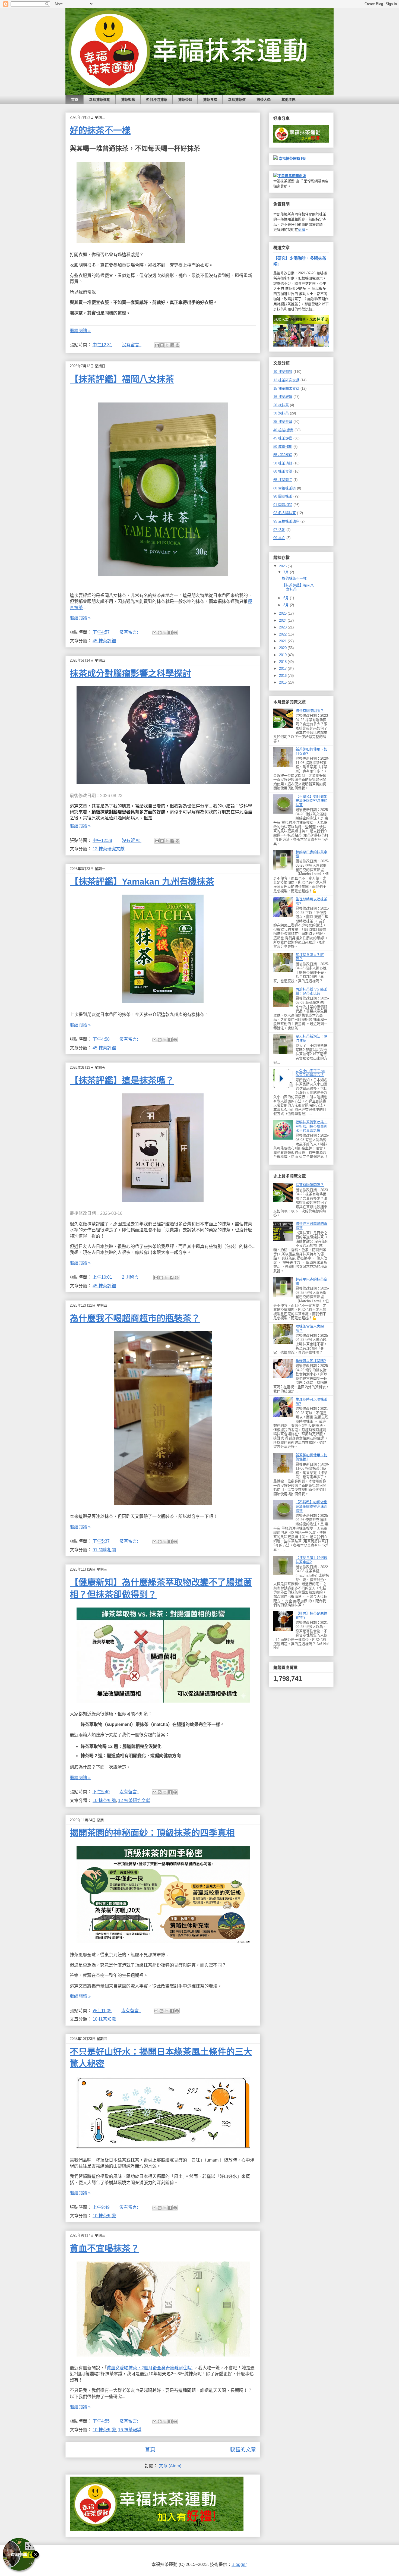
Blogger (239, 2564)
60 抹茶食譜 (283, 471)
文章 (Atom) (170, 2466)
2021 (283, 641)
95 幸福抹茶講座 (286, 521)
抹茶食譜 (210, 100)
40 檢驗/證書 (283, 430)
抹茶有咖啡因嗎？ (310, 711)
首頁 (75, 100)
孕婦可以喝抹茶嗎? (311, 1361)
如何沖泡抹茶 (157, 100)
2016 (283, 676)
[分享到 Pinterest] (178, 345)
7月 (287, 572)
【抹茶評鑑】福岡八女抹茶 (122, 379)
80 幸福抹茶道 (285, 488)
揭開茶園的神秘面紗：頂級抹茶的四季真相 (152, 1833)
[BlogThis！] (162, 345)
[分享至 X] (167, 345)
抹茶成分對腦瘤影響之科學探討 (131, 674)
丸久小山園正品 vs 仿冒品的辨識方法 (310, 1073)
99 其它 (279, 538)
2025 (283, 613)
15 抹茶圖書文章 (286, 389)
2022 (283, 634)
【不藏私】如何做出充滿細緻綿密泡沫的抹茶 (311, 801)
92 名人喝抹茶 (285, 513)
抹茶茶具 (185, 100)
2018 (283, 662)
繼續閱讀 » (80, 331)
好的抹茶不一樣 (100, 130)
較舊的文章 (243, 2450)
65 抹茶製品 (283, 480)
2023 (283, 627)
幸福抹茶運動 (100, 100)
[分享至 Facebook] (172, 345)
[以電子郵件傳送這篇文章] (157, 345)
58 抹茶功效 (283, 463)
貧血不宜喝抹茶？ (104, 2248)
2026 (283, 566)
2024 (283, 620)
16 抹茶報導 (130, 2430)
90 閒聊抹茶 (283, 496)
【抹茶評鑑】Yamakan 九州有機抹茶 (142, 882)
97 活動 (279, 530)
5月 (287, 598)
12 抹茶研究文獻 (109, 849)
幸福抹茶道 (237, 100)
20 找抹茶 (281, 405)
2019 (283, 655)
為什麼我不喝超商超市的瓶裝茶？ (135, 1318)
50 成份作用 (283, 447)
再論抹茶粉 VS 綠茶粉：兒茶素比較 (311, 991)
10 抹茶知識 (104, 1800)
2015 (283, 682)
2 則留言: (131, 1277)
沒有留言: (132, 345)
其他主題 (289, 100)
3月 (287, 605)
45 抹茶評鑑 (104, 641)
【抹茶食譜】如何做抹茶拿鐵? (311, 1560)
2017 (283, 669)
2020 (283, 648)
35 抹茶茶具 (283, 422)
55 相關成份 (283, 455)
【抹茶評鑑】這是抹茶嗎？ (122, 1080)
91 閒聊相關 (104, 1550)
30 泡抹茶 (281, 413)
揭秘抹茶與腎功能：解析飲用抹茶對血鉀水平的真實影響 (311, 1126)
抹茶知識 (128, 100)
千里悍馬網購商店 (292, 176)
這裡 (302, 230)
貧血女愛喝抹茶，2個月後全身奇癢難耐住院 (149, 2368)
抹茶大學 (264, 100)
